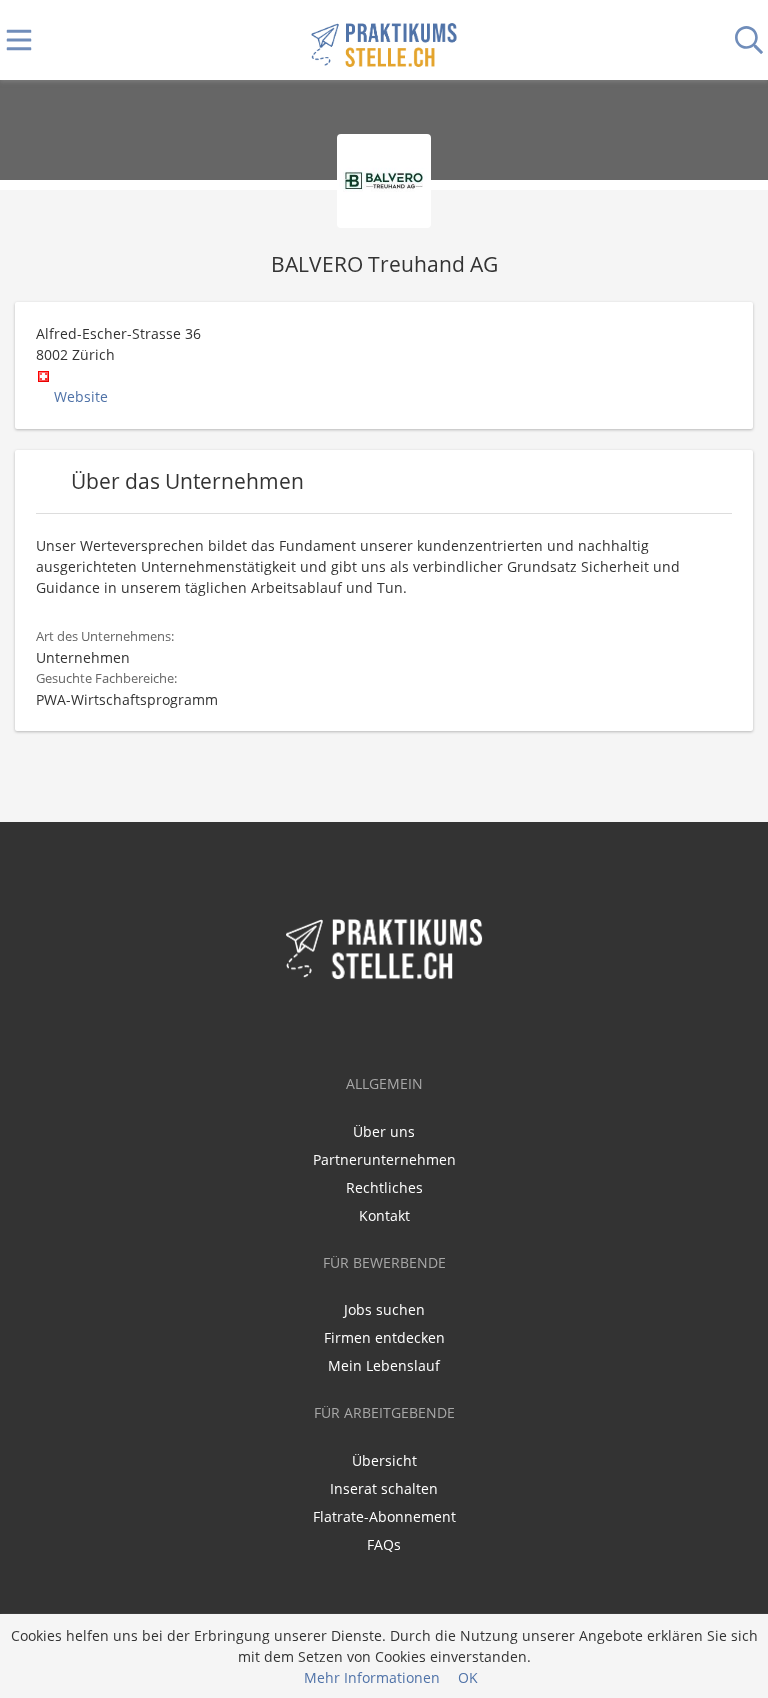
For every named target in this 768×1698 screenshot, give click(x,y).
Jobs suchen (384, 1309)
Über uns (384, 1131)
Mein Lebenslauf (384, 1365)
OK (468, 1677)
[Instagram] (417, 1024)
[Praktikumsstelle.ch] (384, 40)
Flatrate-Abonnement (384, 1516)
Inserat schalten (384, 1488)
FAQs (384, 1544)
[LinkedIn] (387, 1024)
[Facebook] (354, 1024)
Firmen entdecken (384, 1337)
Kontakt (384, 1215)
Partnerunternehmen (384, 1159)
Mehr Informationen (372, 1677)
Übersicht (384, 1460)
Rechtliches (384, 1187)
